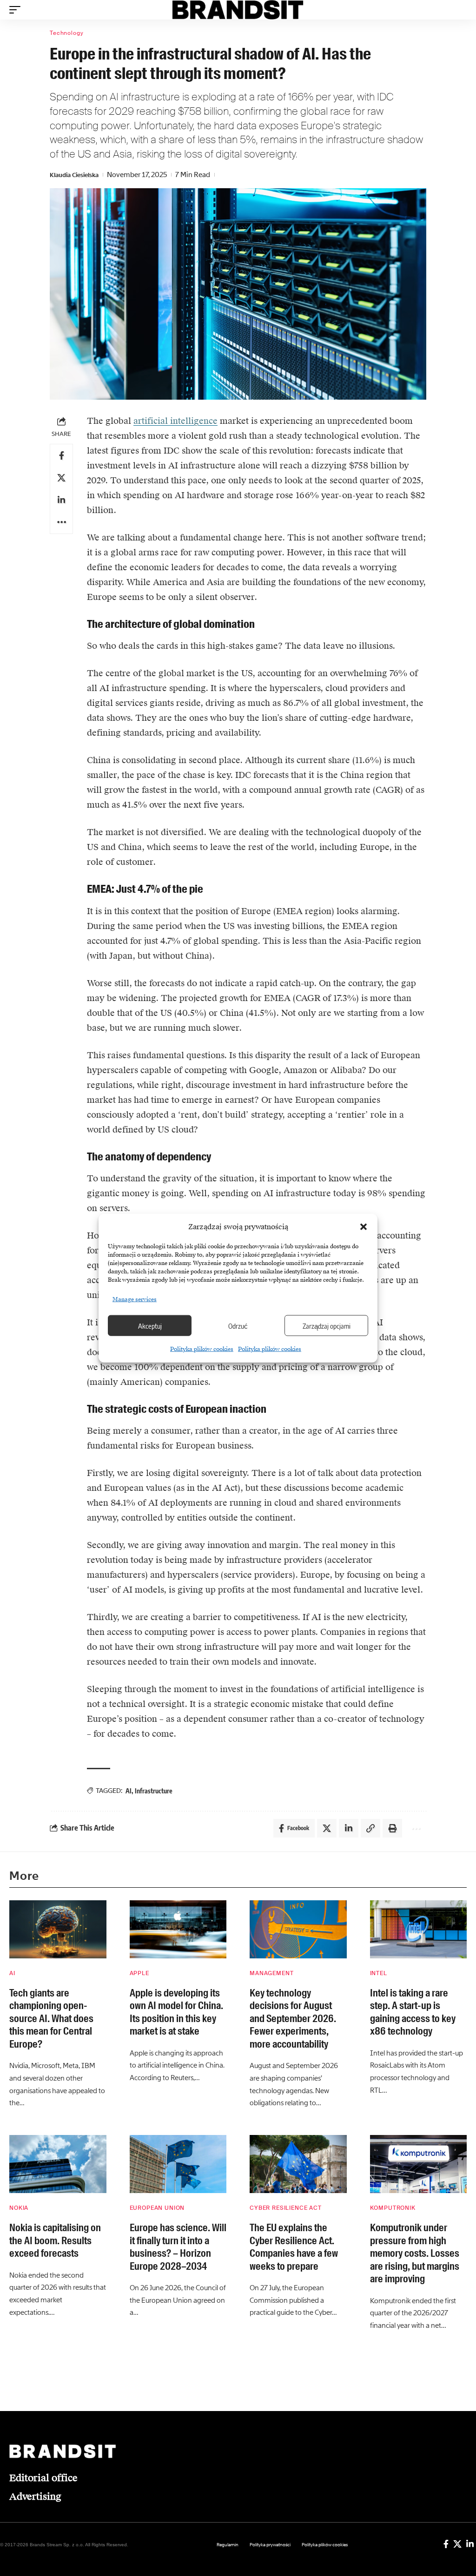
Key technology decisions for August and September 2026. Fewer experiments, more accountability (293, 2019)
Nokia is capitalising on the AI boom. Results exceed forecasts (55, 2240)
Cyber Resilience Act (286, 2208)
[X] (457, 2544)
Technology (66, 33)
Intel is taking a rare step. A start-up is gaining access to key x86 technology (413, 2012)
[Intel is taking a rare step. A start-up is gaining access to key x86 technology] (419, 1929)
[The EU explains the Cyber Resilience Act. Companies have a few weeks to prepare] (298, 2164)
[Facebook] (446, 2544)
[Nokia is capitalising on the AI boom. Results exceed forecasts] (58, 2164)
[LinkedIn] (470, 2544)
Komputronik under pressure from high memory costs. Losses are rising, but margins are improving (415, 2253)
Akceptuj (150, 1325)
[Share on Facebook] (61, 455)
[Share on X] (61, 478)
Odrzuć (238, 1325)
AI (129, 1791)
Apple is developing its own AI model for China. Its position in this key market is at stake (176, 2012)
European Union (157, 2208)
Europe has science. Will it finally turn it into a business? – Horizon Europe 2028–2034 (178, 2247)
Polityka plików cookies (202, 1349)
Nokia (19, 2208)
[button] (364, 1227)
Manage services (135, 1299)
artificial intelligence (175, 421)
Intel (379, 1973)
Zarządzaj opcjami (327, 1325)
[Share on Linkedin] (61, 500)
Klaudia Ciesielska (74, 175)
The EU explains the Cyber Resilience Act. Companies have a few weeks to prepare (294, 2247)
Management (271, 1973)
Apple (139, 1973)
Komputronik (393, 2208)
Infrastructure (154, 1791)
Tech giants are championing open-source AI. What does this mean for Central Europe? (51, 2019)
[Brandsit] (238, 10)
